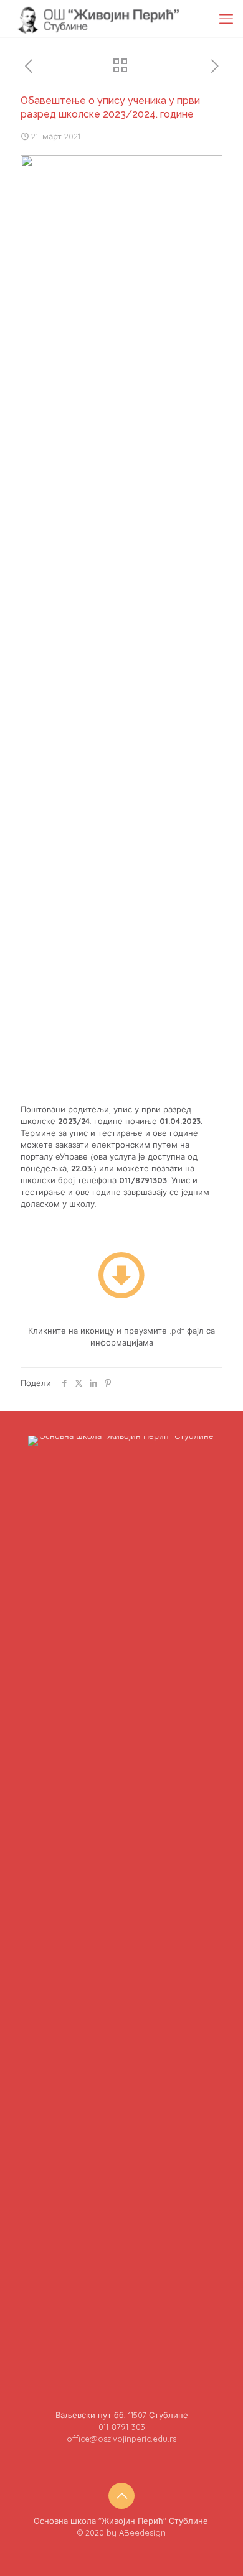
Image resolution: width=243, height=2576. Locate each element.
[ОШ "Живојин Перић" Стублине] (98, 19)
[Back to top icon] (121, 2496)
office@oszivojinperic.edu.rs (121, 2439)
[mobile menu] (226, 19)
